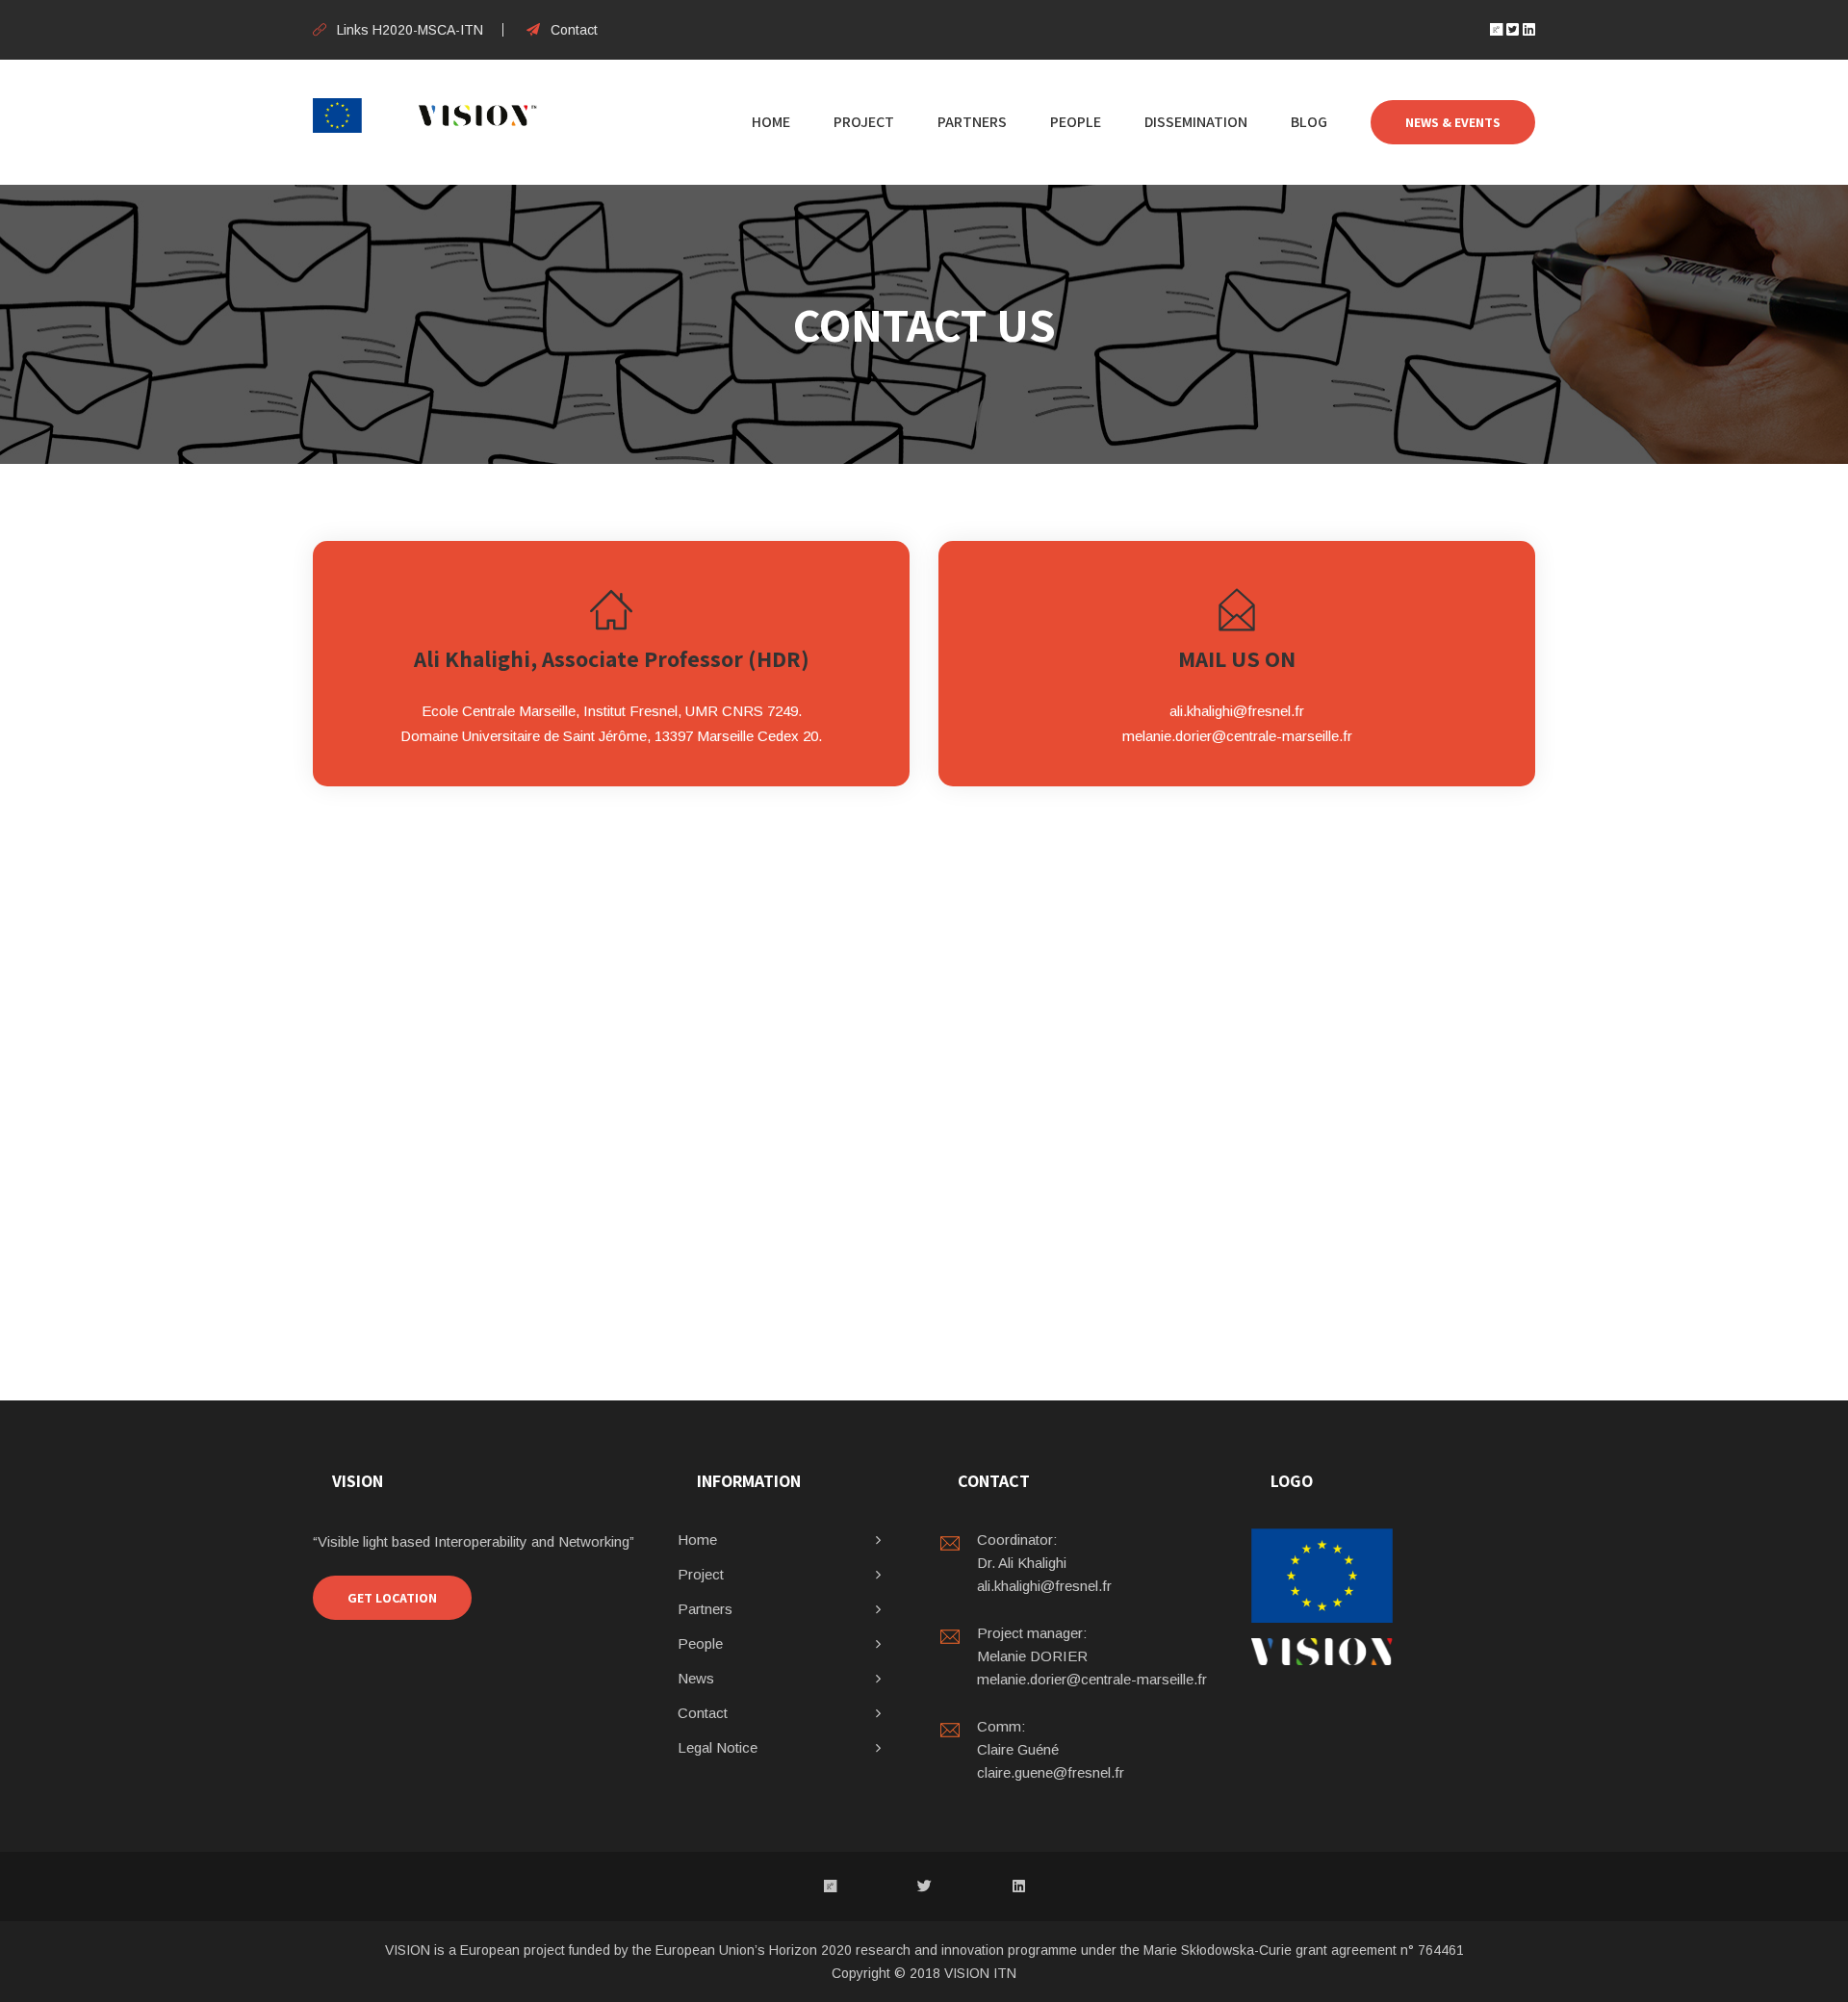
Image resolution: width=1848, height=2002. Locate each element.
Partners (972, 122)
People (1076, 122)
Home (771, 122)
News (696, 1678)
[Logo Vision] (1322, 1652)
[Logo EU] (1322, 1575)
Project (864, 122)
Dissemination (1196, 122)
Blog (1309, 122)
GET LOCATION (392, 1598)
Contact (574, 30)
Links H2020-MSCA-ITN (410, 30)
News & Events (1453, 122)
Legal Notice (718, 1747)
